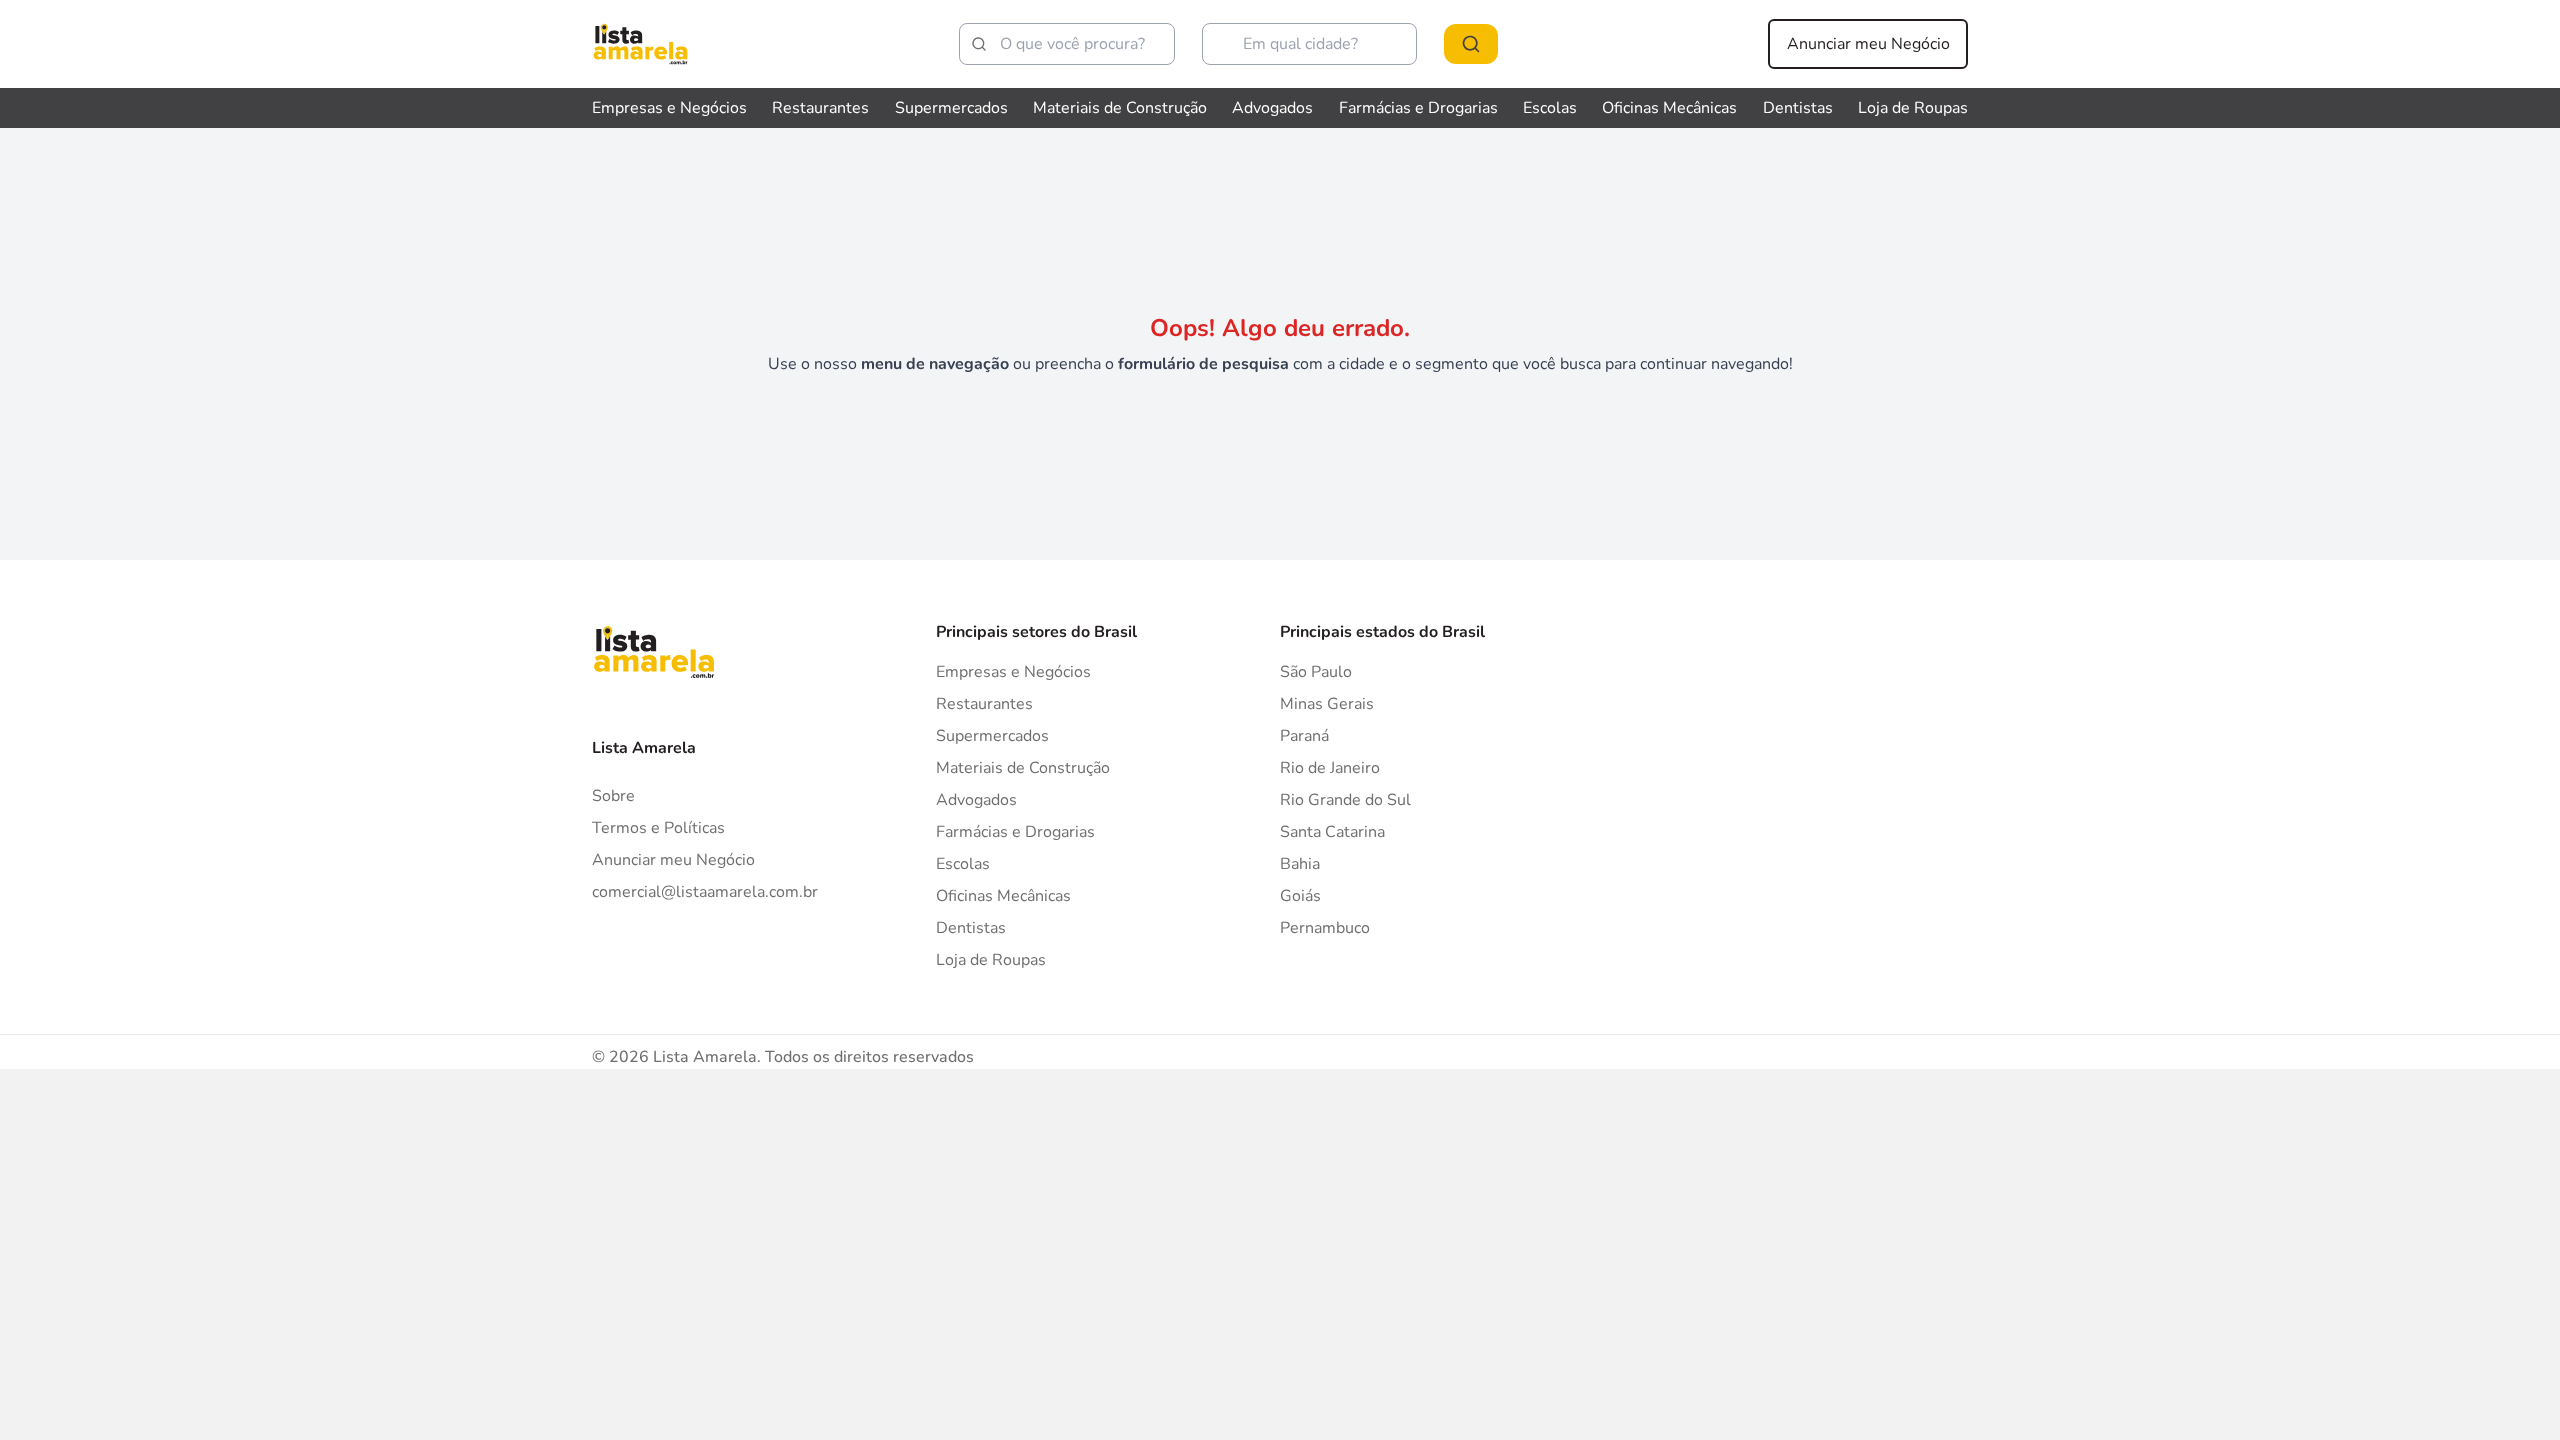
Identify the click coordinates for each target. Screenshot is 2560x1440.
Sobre (613, 796)
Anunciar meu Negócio (1868, 44)
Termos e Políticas (658, 828)
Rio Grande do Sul (1345, 800)
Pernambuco (1325, 928)
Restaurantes (820, 108)
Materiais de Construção (1120, 108)
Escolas (1550, 108)
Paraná (1304, 736)
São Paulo (1316, 672)
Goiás (1300, 896)
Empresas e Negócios (669, 108)
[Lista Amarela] (640, 44)
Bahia (1300, 864)
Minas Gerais (1327, 704)
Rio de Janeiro (1330, 768)
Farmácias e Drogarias (1418, 108)
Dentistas (1798, 108)
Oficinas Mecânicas (1669, 108)
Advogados (1272, 108)
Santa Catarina (1332, 832)
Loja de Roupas (1913, 108)
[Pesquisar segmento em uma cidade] (1471, 44)
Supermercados (951, 108)
